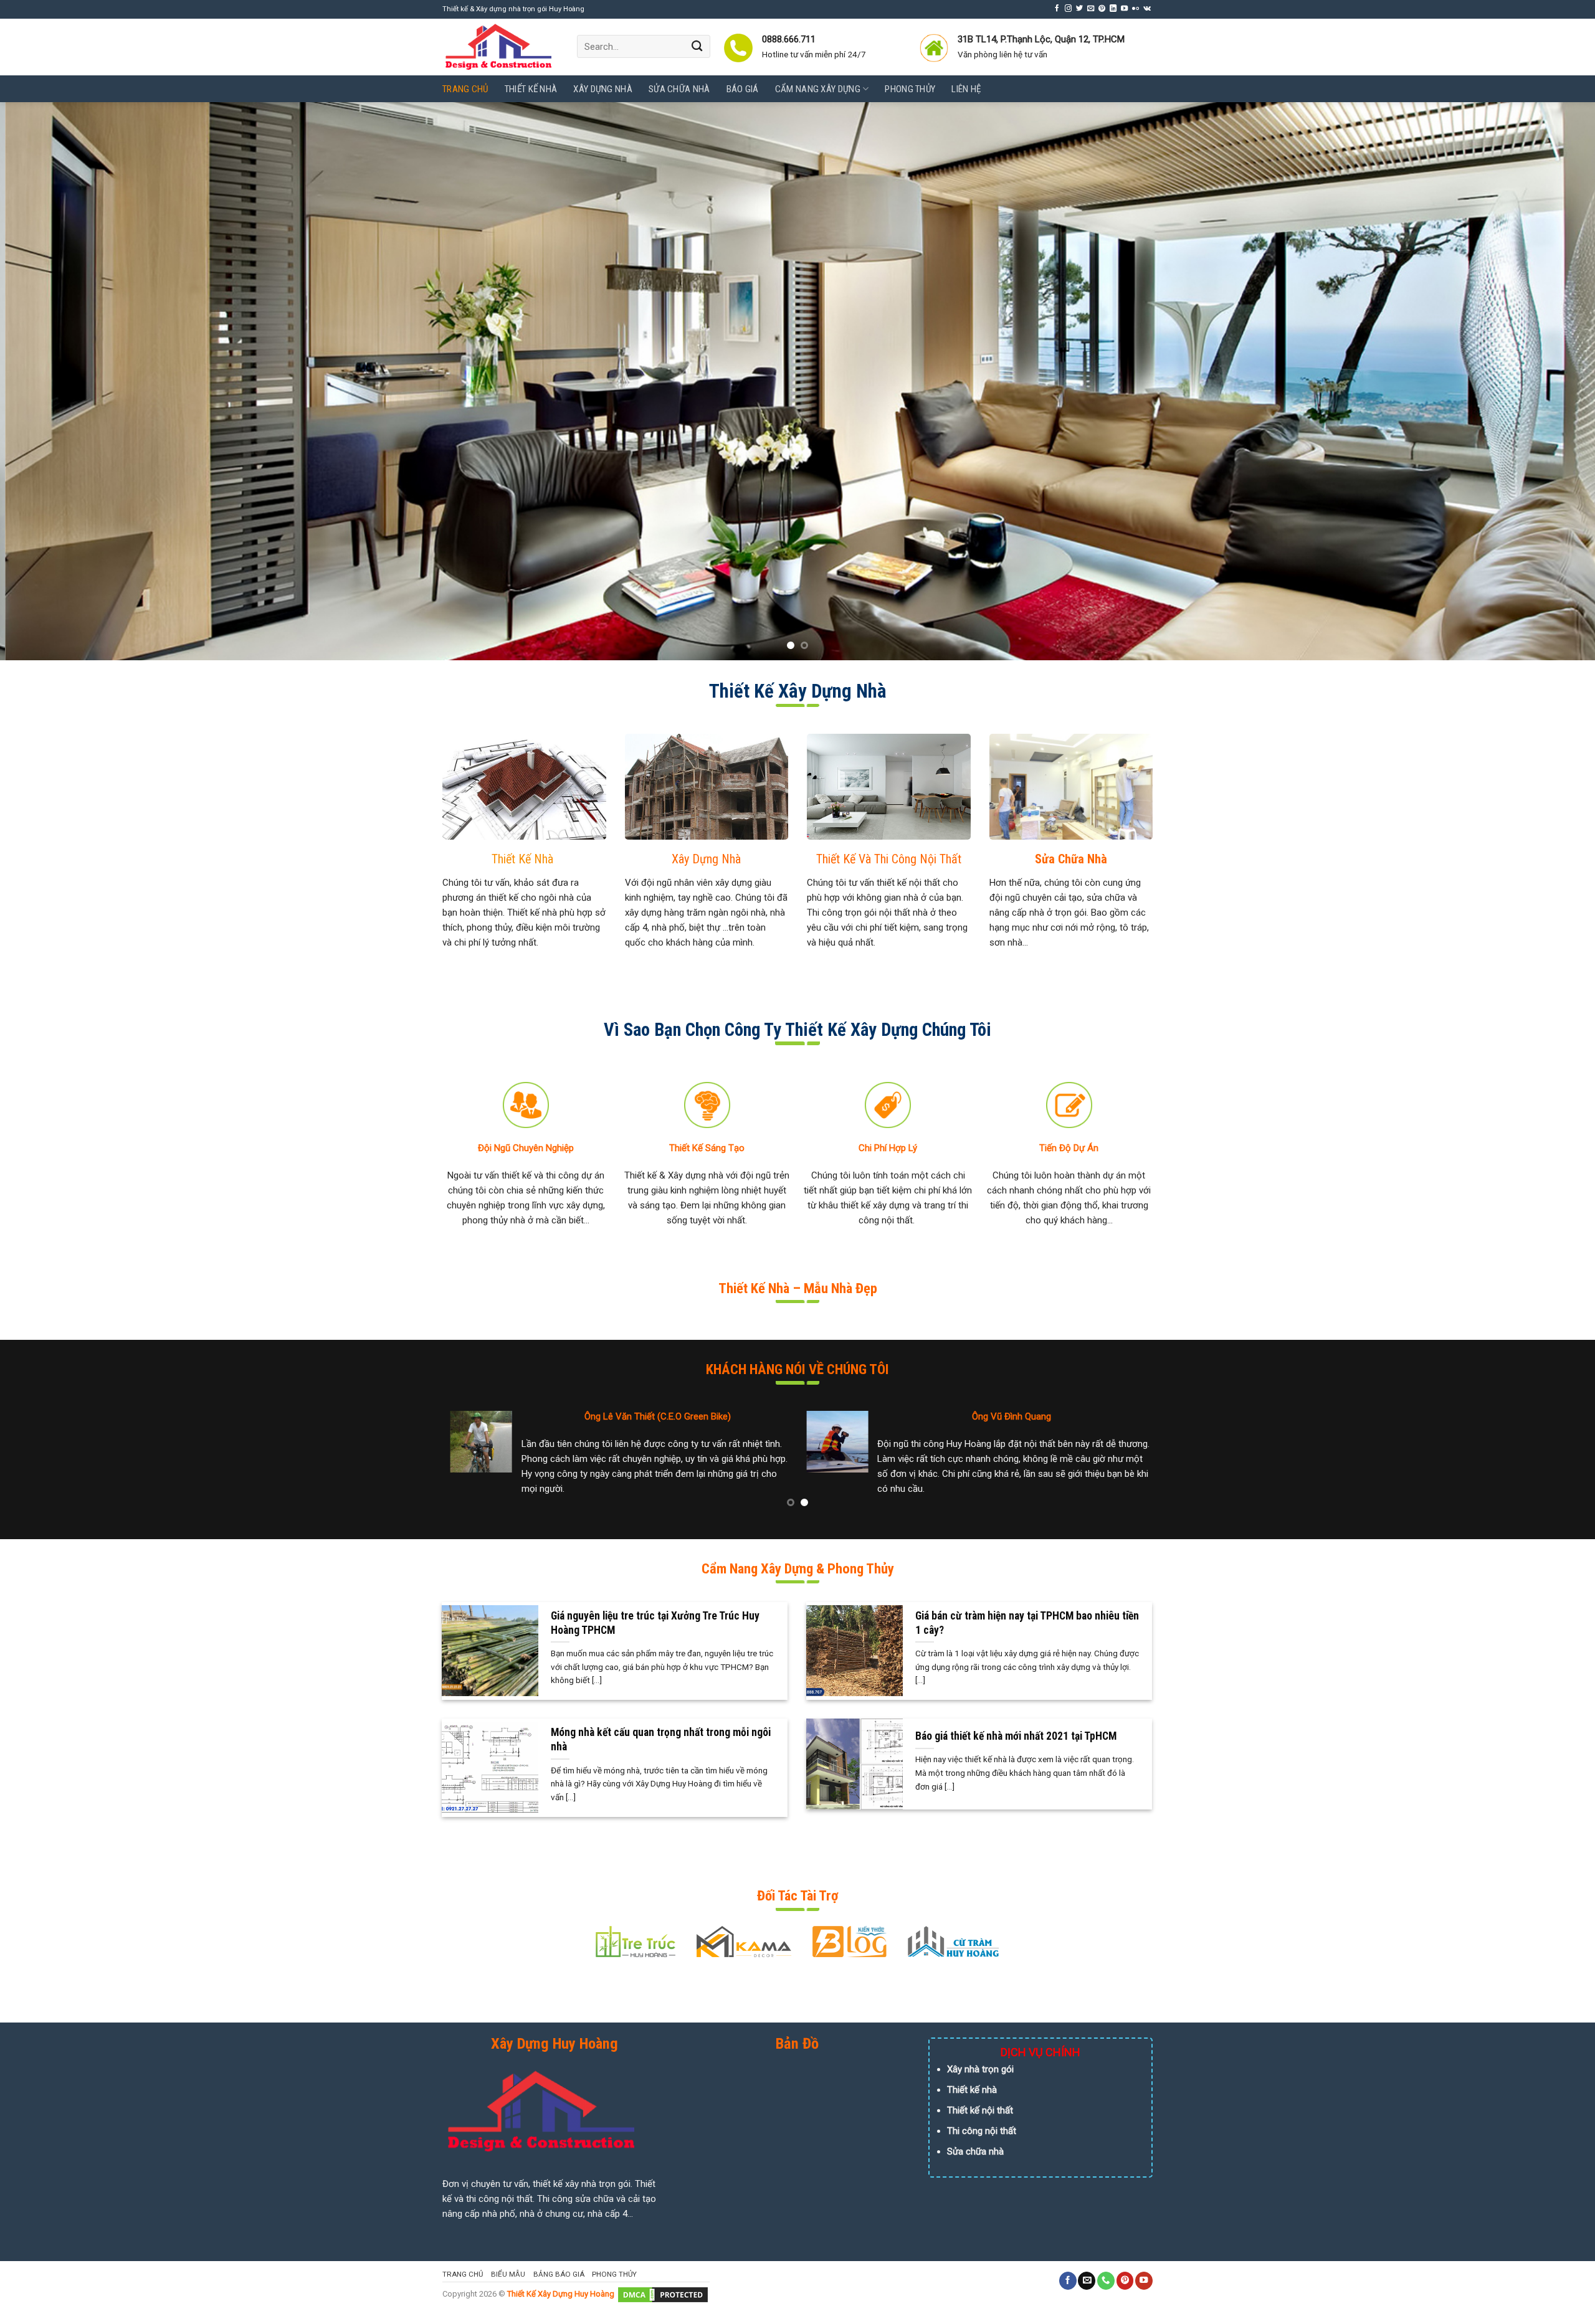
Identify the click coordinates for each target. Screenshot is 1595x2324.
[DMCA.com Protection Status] (663, 2294)
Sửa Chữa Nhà (679, 89)
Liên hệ (966, 89)
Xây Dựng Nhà (603, 89)
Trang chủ (465, 89)
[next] (1548, 381)
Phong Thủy (910, 89)
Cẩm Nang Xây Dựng (818, 89)
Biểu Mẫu (508, 2274)
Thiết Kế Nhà (531, 89)
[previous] (47, 381)
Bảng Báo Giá (559, 2274)
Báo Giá (743, 89)
